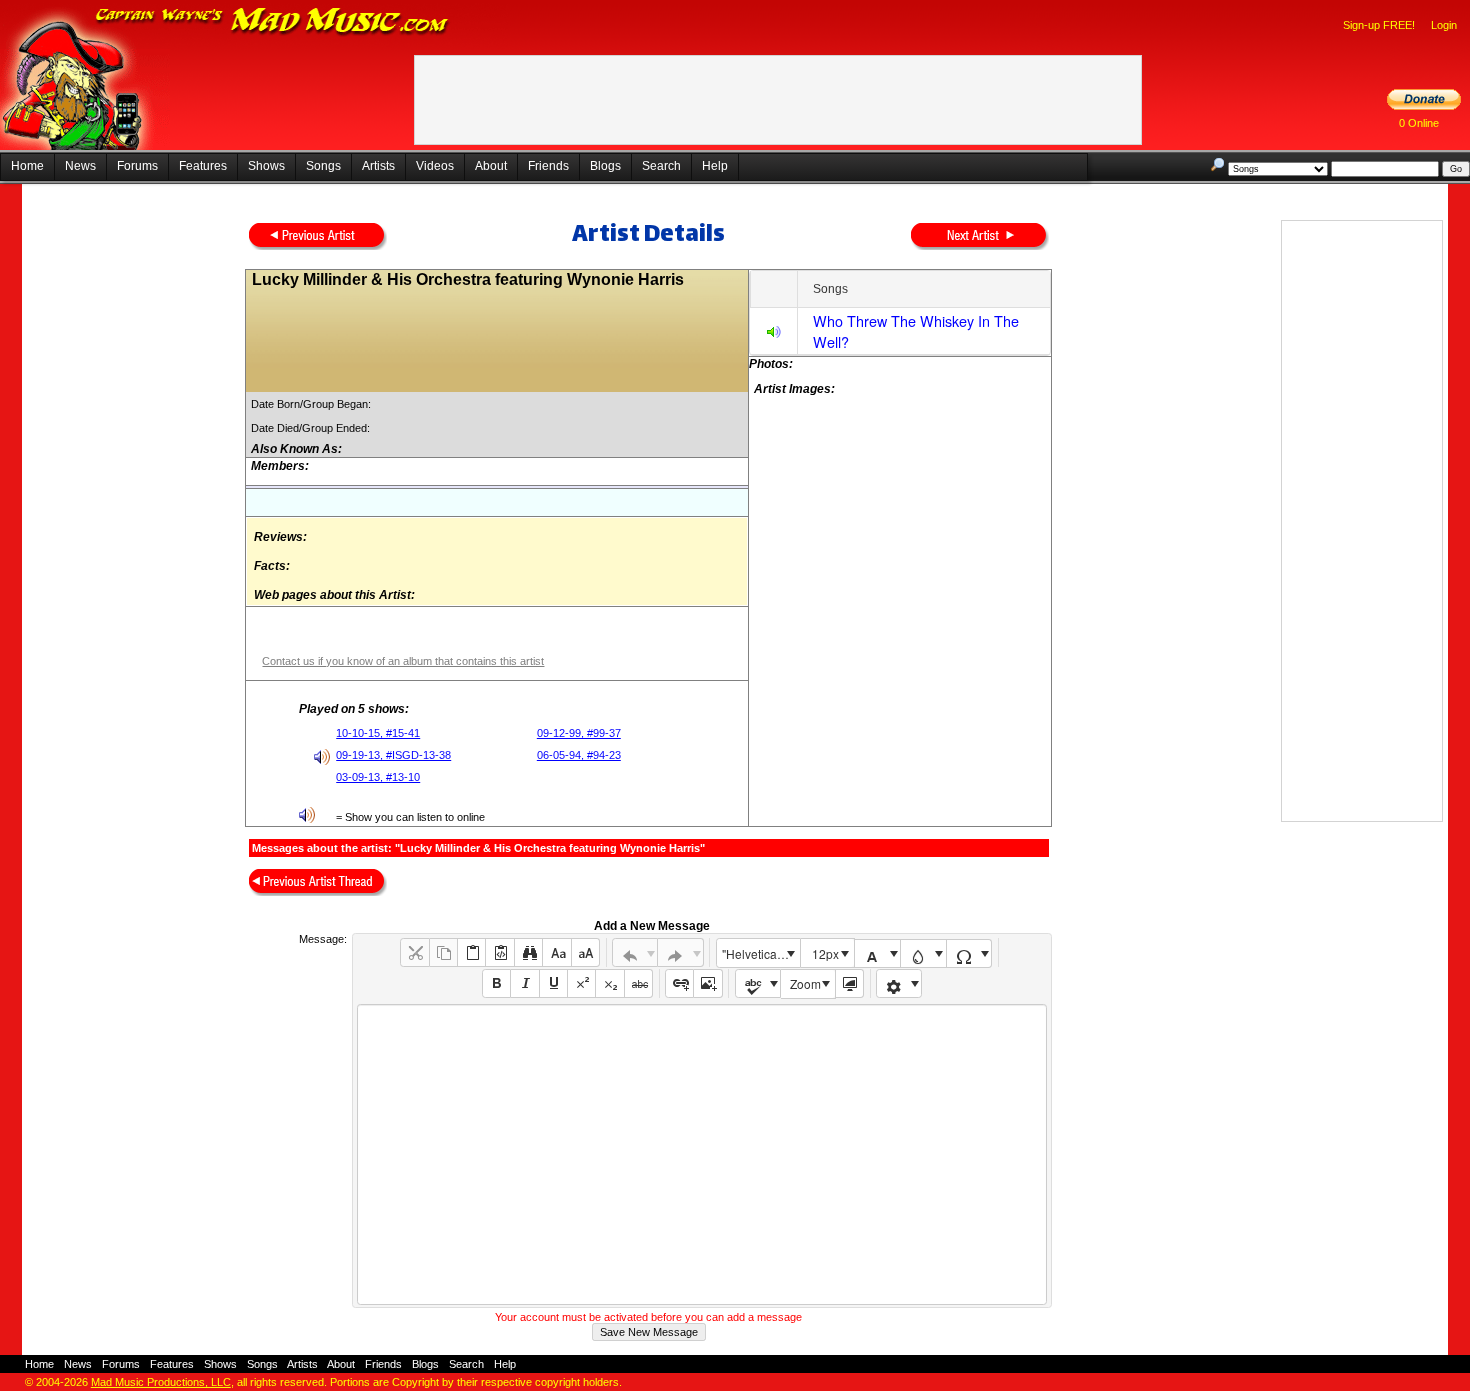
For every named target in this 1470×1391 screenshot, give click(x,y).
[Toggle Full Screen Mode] (849, 983)
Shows (266, 166)
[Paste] (471, 952)
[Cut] (414, 952)
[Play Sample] (774, 334)
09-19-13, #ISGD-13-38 (393, 755)
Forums (137, 166)
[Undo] (635, 952)
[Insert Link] (679, 983)
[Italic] (524, 983)
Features (203, 166)
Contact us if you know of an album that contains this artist (403, 661)
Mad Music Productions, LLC (161, 1382)
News (80, 166)
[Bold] (496, 983)
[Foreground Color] (877, 953)
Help (715, 166)
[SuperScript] (581, 983)
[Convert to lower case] (556, 952)
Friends (548, 166)
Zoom (805, 983)
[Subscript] (609, 983)
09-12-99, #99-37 (579, 733)
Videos (435, 166)
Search (661, 166)
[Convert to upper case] (585, 952)
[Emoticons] (899, 983)
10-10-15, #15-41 (378, 733)
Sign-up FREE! (1379, 25)
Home (27, 166)
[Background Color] (923, 953)
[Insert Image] (707, 983)
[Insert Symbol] (969, 953)
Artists (378, 166)
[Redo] (680, 952)
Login (1444, 25)
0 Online (1419, 123)
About (491, 166)
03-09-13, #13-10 (378, 777)
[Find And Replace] (528, 952)
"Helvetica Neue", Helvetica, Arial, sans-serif (761, 953)
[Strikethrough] (638, 983)
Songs (323, 166)
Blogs (605, 166)
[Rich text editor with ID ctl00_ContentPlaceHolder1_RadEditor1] (701, 1154)
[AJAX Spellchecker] (758, 983)
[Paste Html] (499, 952)
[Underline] (553, 983)
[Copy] (443, 952)
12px (825, 953)
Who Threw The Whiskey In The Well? (916, 331)
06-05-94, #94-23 (579, 755)
